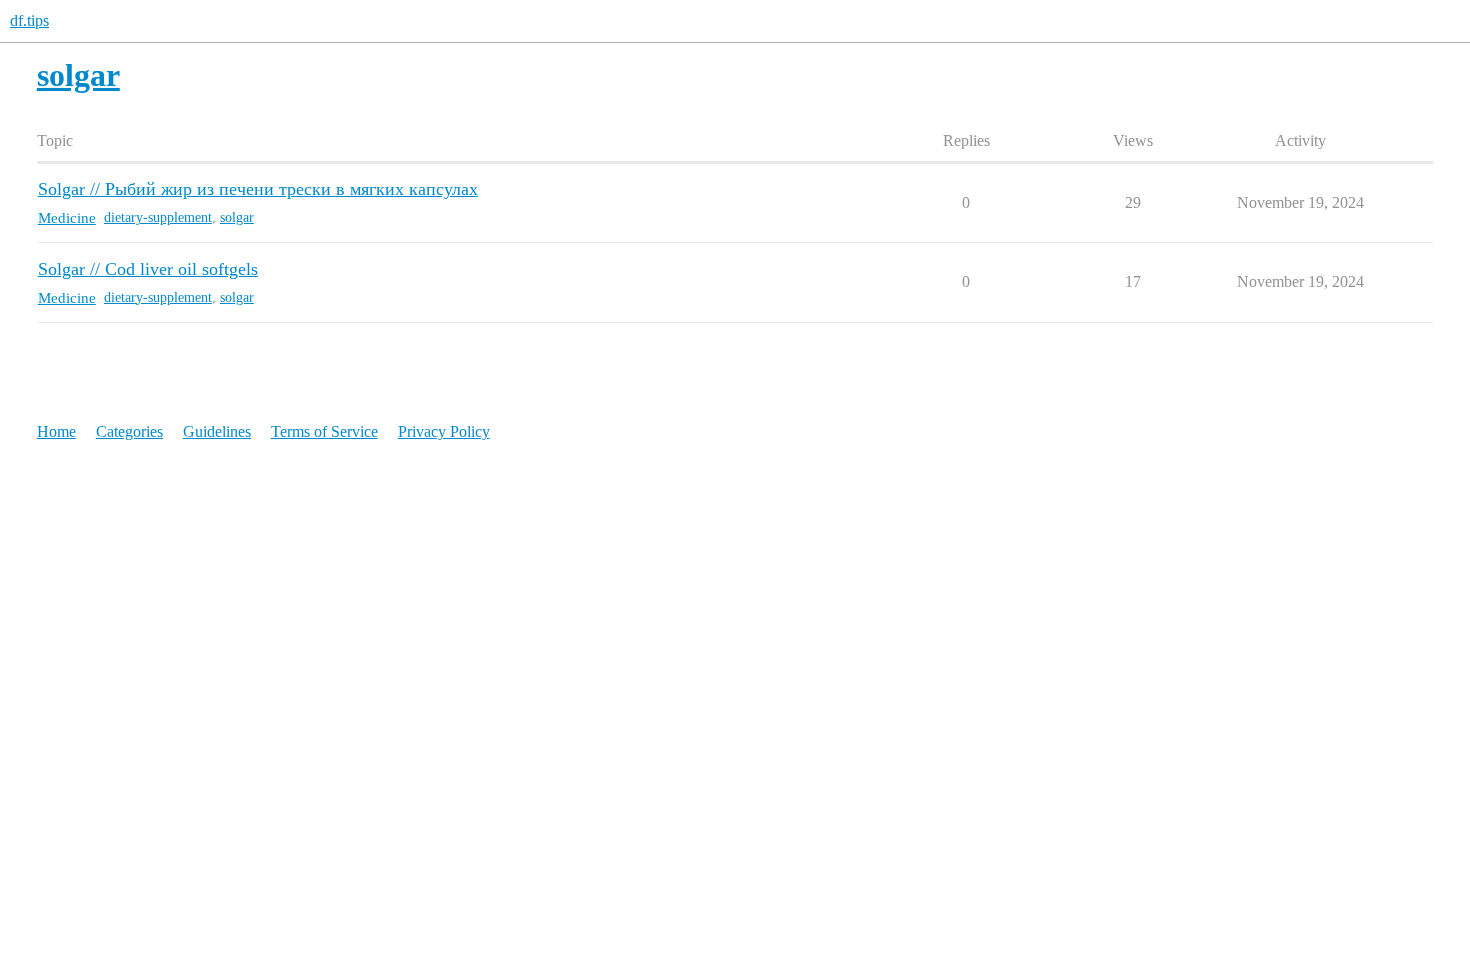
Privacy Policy (444, 431)
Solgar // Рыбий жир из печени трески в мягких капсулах (258, 189)
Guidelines (217, 431)
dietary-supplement (158, 217)
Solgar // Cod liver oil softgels (148, 269)
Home (56, 431)
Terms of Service (324, 431)
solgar (237, 217)
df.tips (29, 20)
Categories (129, 431)
